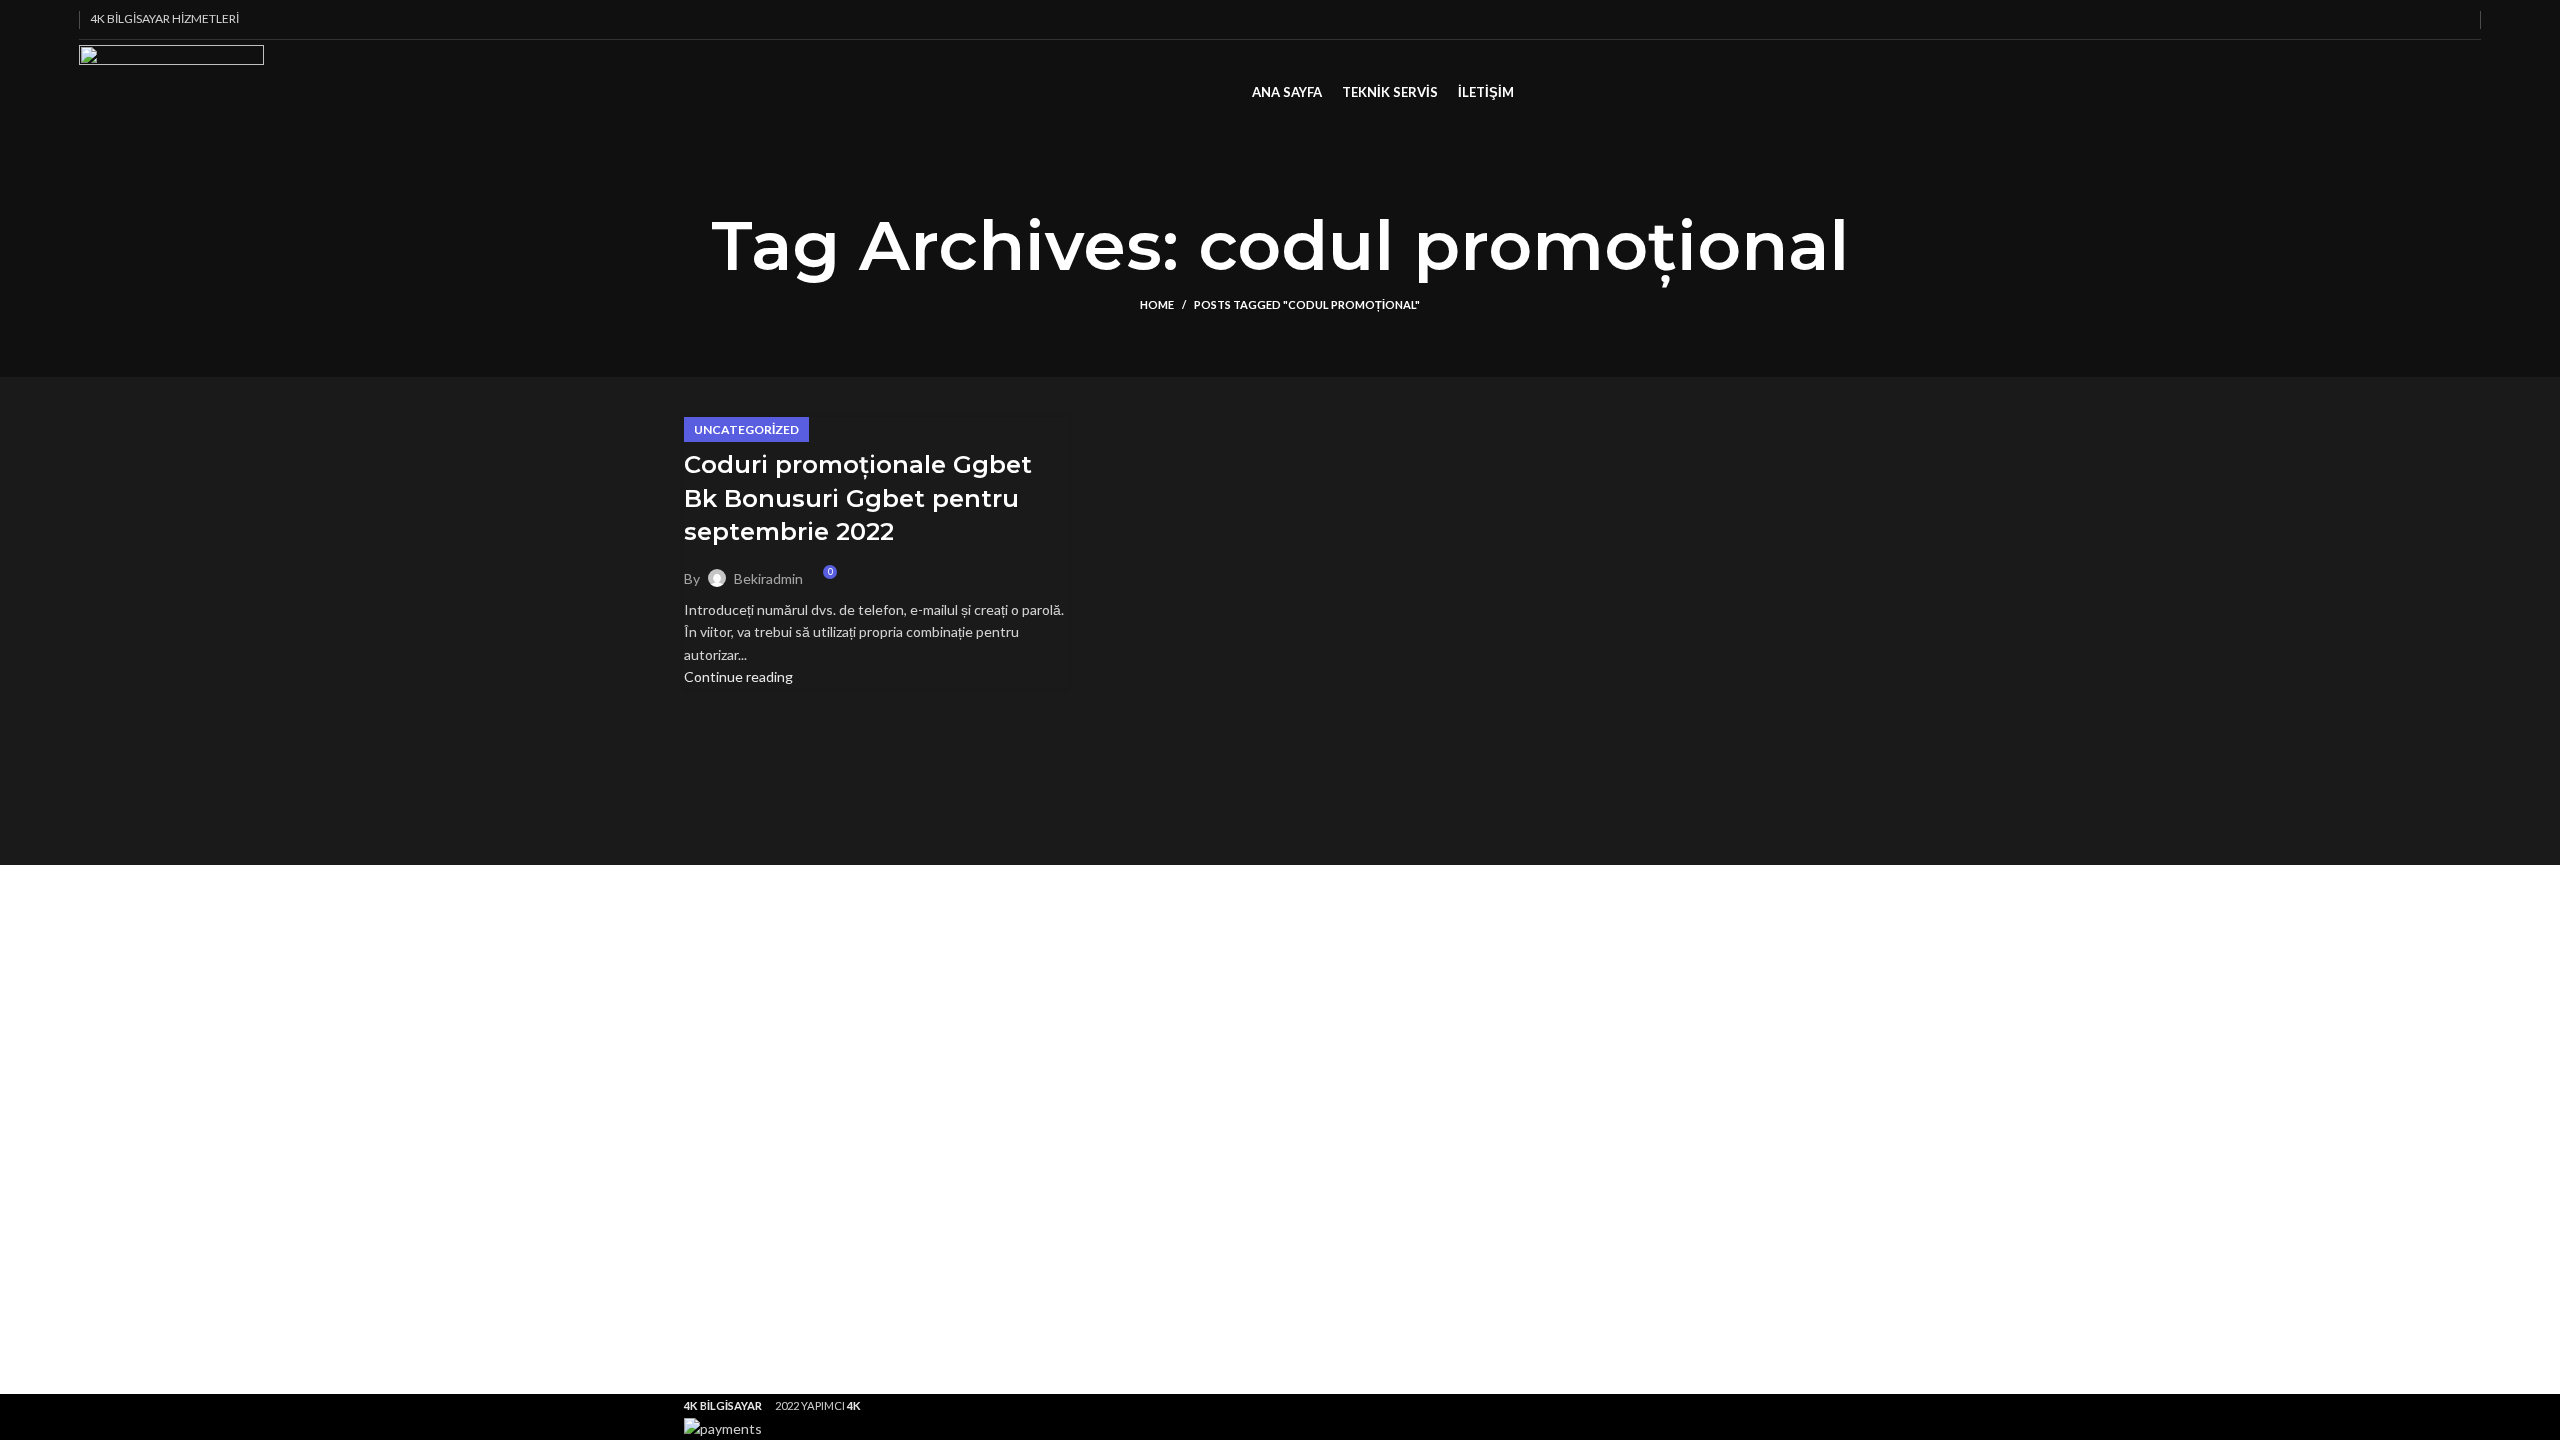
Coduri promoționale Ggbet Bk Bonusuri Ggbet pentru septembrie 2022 (858, 498)
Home (1157, 304)
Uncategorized (746, 429)
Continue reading (738, 676)
